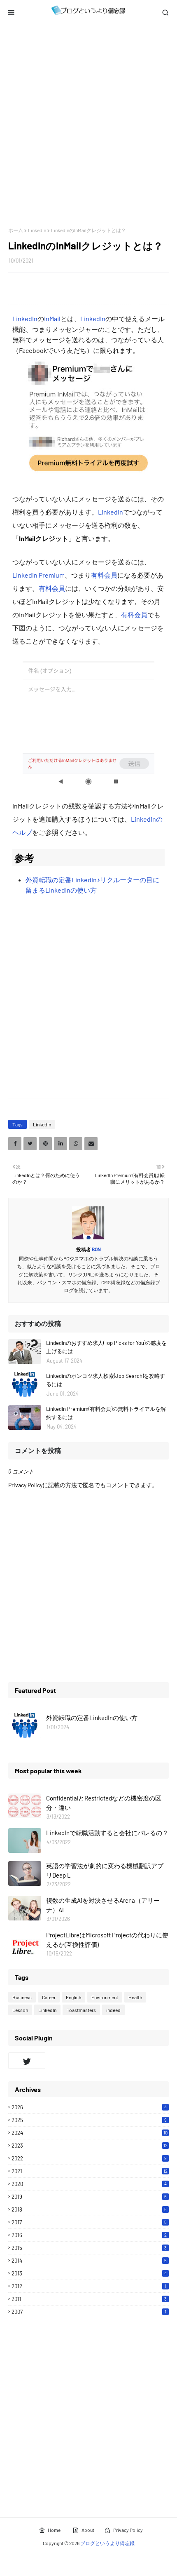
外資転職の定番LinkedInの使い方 (92, 1718)
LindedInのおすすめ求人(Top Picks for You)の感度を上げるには (106, 1347)
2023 (90, 2146)
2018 (89, 2209)
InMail (52, 318)
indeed (113, 2010)
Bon (96, 1249)
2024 (90, 2133)
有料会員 (104, 575)
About (88, 2530)
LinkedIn (37, 230)
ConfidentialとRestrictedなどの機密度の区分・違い (104, 1803)
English (73, 1997)
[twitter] (27, 2061)
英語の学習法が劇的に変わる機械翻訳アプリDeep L (105, 1870)
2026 (89, 2107)
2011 (89, 2299)
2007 (89, 2312)
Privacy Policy (128, 2530)
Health (135, 1997)
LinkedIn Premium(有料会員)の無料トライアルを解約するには (106, 1413)
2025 (89, 2120)
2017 (89, 2222)
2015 (89, 2248)
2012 (89, 2286)
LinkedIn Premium (38, 575)
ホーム (16, 230)
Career (49, 1997)
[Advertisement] (88, 126)
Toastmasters (81, 2010)
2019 (89, 2197)
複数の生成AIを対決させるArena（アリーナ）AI (103, 1905)
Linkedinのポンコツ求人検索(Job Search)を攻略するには (106, 1380)
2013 (89, 2273)
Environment (105, 1997)
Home (54, 2530)
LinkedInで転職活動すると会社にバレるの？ (107, 1833)
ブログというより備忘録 (107, 2543)
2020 (89, 2184)
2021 (90, 2171)
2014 (89, 2261)
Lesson (20, 2010)
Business (22, 1997)
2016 (89, 2235)
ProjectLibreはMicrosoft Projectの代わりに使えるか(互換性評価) (107, 1940)
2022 (89, 2158)
